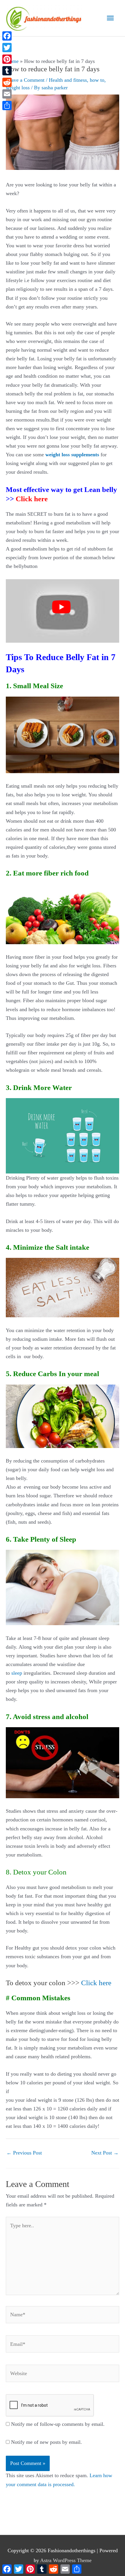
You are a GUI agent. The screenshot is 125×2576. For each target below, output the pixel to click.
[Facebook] (7, 36)
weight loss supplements (72, 455)
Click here (32, 499)
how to (97, 80)
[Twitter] (7, 48)
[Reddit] (7, 82)
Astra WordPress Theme (66, 2560)
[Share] (7, 106)
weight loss (18, 88)
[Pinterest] (7, 59)
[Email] (7, 94)
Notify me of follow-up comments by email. (58, 2424)
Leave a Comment (25, 80)
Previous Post (24, 2153)
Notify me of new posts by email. (47, 2442)
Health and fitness (68, 80)
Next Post (105, 2153)
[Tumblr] (7, 71)
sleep (17, 1673)
